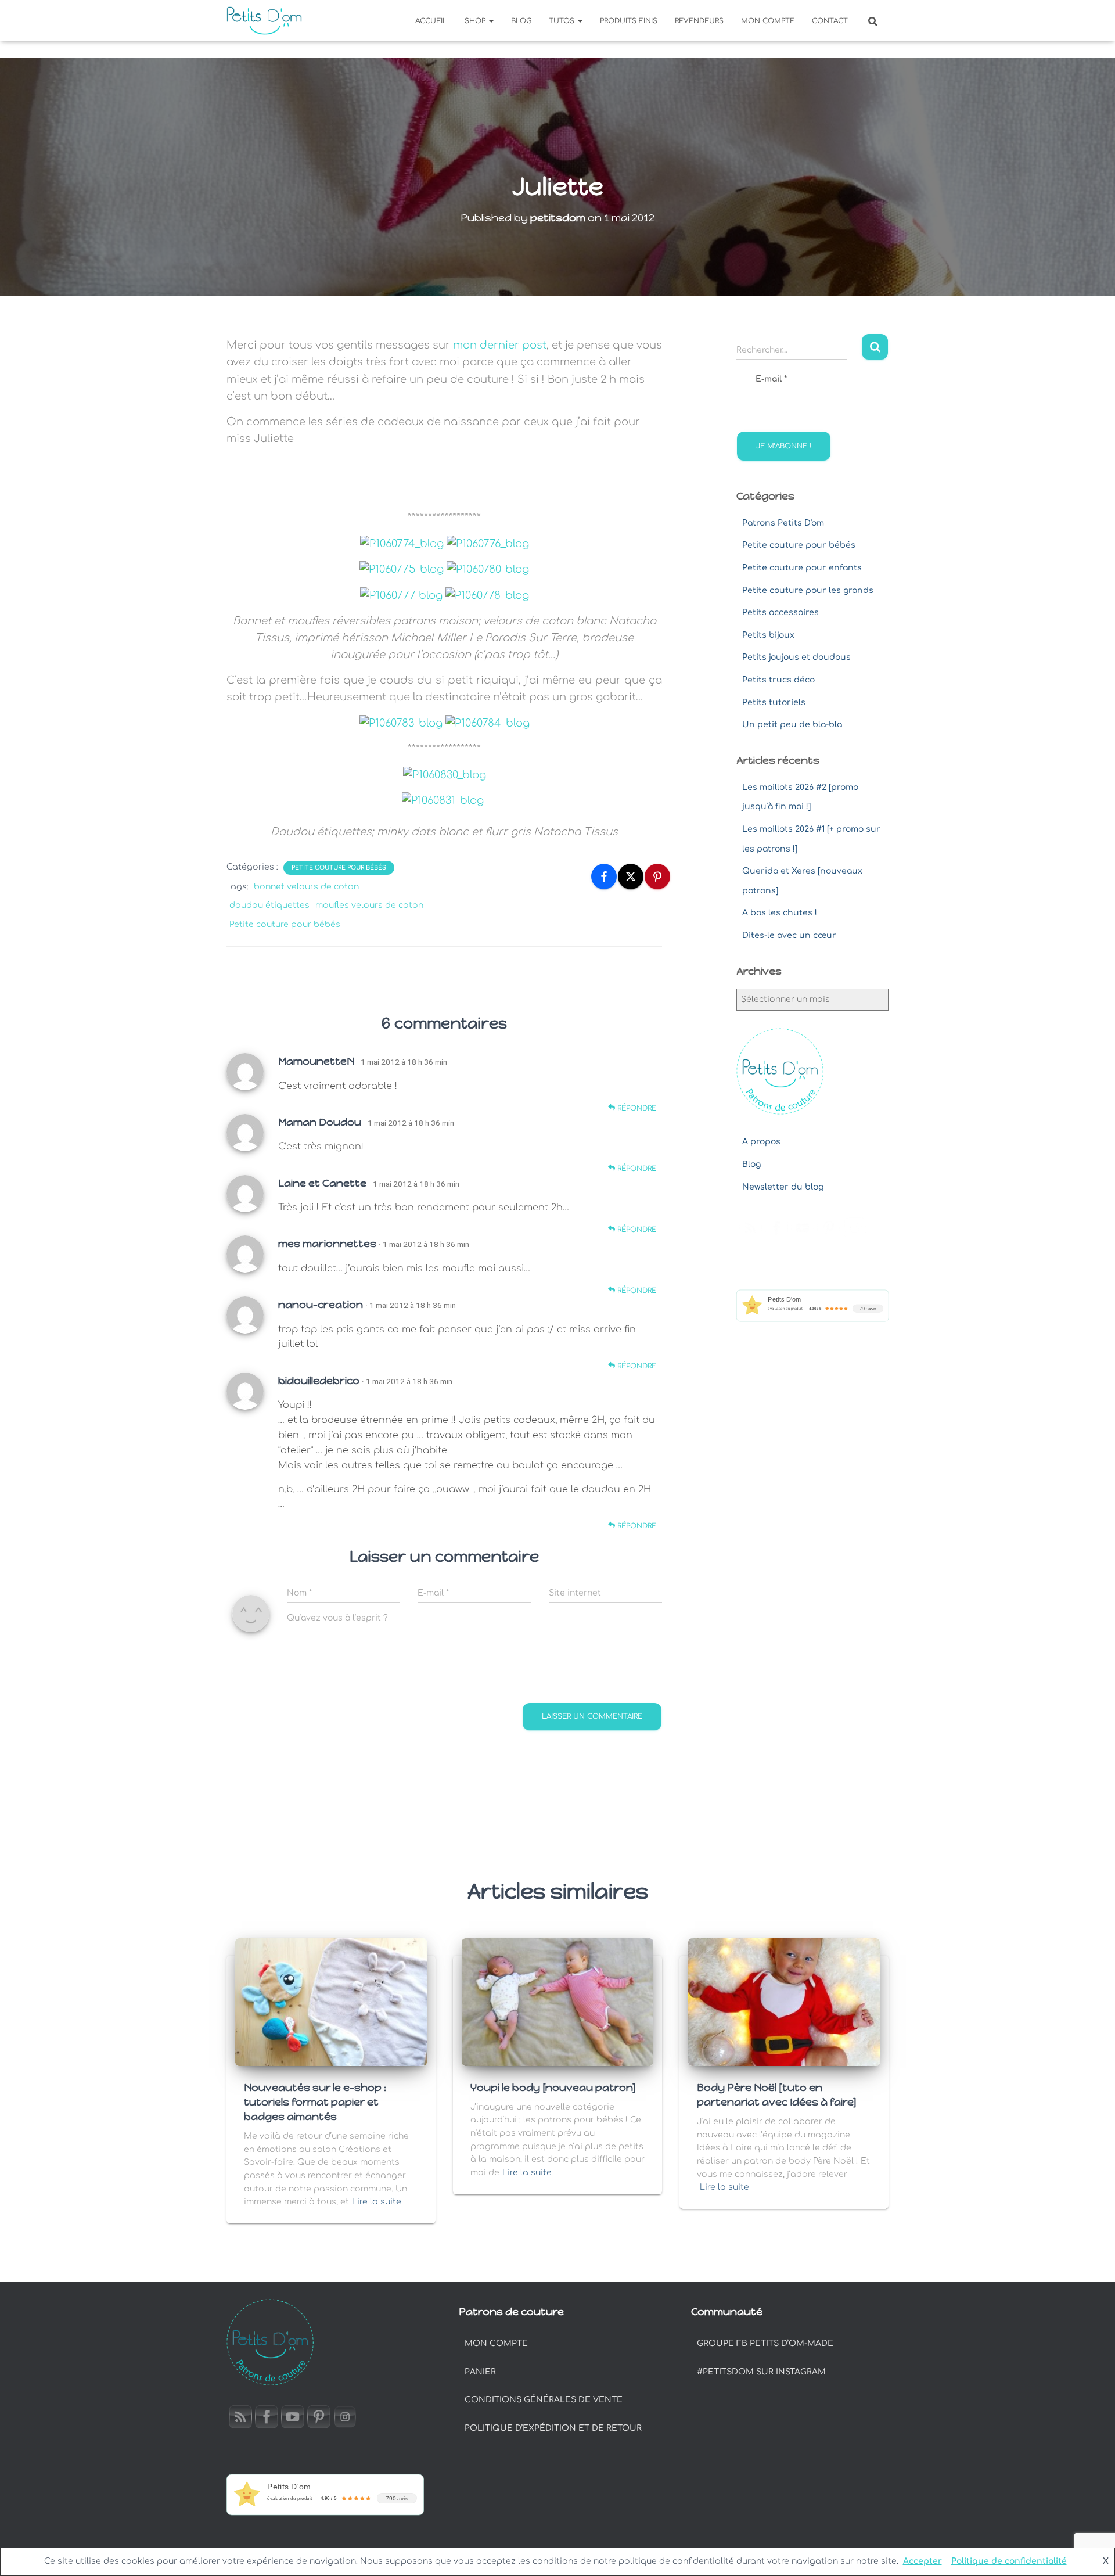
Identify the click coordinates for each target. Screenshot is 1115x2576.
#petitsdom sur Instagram (761, 2372)
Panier (480, 2372)
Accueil (431, 21)
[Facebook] (604, 876)
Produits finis (629, 21)
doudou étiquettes (269, 905)
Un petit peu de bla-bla (792, 725)
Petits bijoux (768, 635)
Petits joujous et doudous (796, 657)
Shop (476, 21)
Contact (830, 21)
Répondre (636, 1108)
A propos (761, 1142)
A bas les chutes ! (780, 913)
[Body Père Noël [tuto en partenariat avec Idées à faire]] (784, 2001)
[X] (631, 876)
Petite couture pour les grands (808, 590)
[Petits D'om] (264, 21)
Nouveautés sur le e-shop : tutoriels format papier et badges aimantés (315, 2102)
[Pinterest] (657, 876)
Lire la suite (377, 2202)
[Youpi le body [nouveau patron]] (557, 2001)
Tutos (563, 21)
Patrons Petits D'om (783, 523)
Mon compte (768, 21)
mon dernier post (500, 345)
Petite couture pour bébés (339, 867)
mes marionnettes (327, 1244)
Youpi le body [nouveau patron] (553, 2088)
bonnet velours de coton (306, 887)
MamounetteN (316, 1061)
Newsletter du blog (783, 1187)
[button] (491, 21)
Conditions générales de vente (544, 2400)
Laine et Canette (322, 1183)
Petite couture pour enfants (802, 568)
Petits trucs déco (778, 680)
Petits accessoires (780, 612)
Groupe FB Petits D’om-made (765, 2343)
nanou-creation (321, 1305)
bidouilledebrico (319, 1381)
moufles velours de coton (369, 905)
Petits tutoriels (774, 703)
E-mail (771, 379)
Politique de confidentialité (1009, 2561)
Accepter (922, 2561)
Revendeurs (699, 21)
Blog (521, 21)
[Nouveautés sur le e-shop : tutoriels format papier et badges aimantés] (331, 2001)
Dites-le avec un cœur (789, 935)
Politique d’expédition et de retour (553, 2428)
